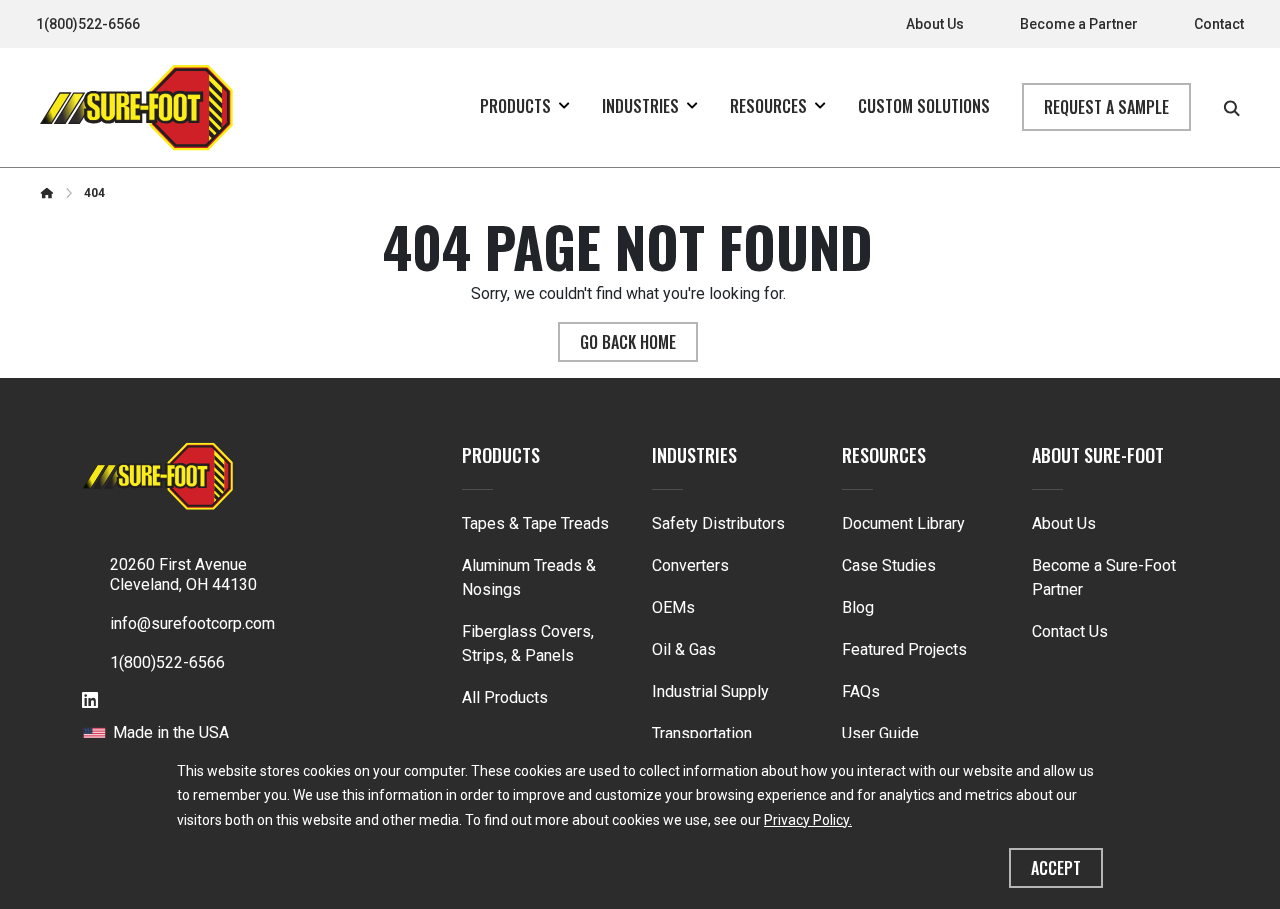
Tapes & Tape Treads (535, 523)
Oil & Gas (684, 649)
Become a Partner (1079, 24)
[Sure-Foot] (136, 107)
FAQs (861, 691)
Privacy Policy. (808, 820)
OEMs (673, 607)
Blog (858, 607)
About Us (935, 24)
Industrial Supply (710, 691)
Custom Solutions (924, 106)
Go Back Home (628, 342)
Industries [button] (640, 106)
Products (501, 455)
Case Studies (889, 565)
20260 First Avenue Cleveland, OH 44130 (183, 575)
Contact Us (1070, 631)
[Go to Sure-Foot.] (47, 193)
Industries (694, 455)
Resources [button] (768, 106)
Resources (884, 455)
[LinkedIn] (90, 701)
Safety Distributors (718, 523)
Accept (1056, 868)
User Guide (880, 733)
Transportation (702, 733)
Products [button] (515, 106)
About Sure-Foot (1098, 455)
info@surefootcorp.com (192, 623)
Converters (690, 565)
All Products (505, 697)
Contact (1219, 24)
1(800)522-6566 (88, 24)
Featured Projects (904, 649)
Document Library (903, 523)
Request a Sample (1106, 107)
